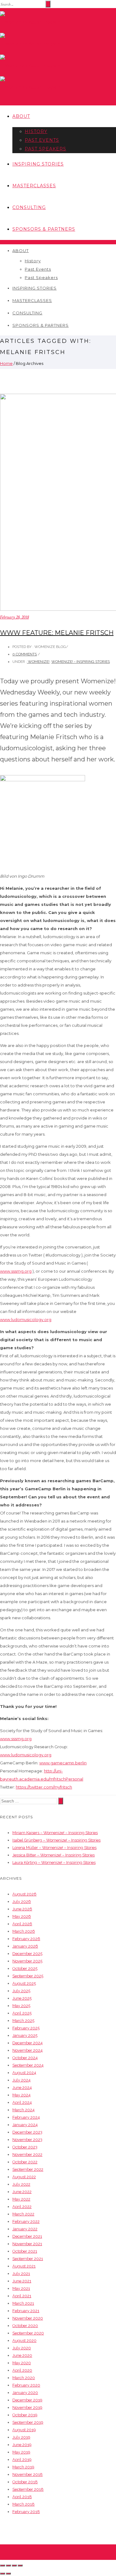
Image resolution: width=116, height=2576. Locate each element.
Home (6, 363)
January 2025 (25, 2035)
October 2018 (25, 2482)
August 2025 (24, 1983)
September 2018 (28, 2489)
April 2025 (22, 2013)
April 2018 (22, 2497)
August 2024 (24, 2073)
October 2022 (25, 2162)
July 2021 (21, 2274)
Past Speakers (45, 149)
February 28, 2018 (14, 617)
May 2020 (22, 2363)
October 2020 (25, 2326)
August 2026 (24, 1894)
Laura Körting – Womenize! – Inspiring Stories (54, 1862)
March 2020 (24, 2378)
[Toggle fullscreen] (14, 2565)
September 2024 (28, 2065)
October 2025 (25, 1969)
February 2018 (26, 2512)
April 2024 (22, 2102)
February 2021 (26, 2311)
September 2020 (28, 2333)
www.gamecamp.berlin (63, 1763)
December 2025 (27, 1954)
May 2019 (21, 2452)
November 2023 (27, 2140)
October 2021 (25, 2251)
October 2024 (25, 2058)
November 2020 (28, 2318)
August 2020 (24, 2341)
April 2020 (22, 2370)
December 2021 (27, 2236)
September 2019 (28, 2422)
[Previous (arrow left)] (2, 2574)
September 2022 (28, 2169)
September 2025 (28, 1976)
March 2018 (24, 2504)
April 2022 (22, 2207)
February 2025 (26, 2028)
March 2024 (24, 2110)
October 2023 (25, 2147)
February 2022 (26, 2221)
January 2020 (25, 2393)
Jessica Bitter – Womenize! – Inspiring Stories (54, 1855)
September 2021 (28, 2259)
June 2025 (22, 1998)
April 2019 (22, 2460)
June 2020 (22, 2355)
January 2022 (25, 2229)
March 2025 (23, 2021)
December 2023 (27, 2132)
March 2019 (23, 2467)
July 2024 (21, 2080)
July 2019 (21, 2437)
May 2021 (21, 2288)
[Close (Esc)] (2, 2565)
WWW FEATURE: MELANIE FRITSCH (57, 633)
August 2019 (24, 2430)
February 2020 (26, 2385)
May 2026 (22, 1916)
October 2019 (25, 2415)
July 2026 (22, 1902)
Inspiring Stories (38, 164)
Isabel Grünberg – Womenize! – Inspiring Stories (56, 1840)
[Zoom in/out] (20, 2565)
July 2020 (22, 2348)
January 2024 (25, 2125)
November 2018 (28, 2474)
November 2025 (27, 1961)
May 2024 (21, 2095)
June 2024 (22, 2088)
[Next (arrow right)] (8, 2574)
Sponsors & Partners (44, 229)
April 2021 (22, 2296)
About (21, 116)
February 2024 (26, 2117)
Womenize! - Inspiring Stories (81, 662)
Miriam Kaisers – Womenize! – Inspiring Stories (55, 1833)
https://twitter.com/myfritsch (44, 1787)
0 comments (25, 654)
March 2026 (24, 1931)
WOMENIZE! (38, 662)
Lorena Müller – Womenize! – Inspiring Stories (54, 1848)
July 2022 (21, 2184)
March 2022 (23, 2214)
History (36, 131)
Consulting (29, 207)
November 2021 (27, 2244)
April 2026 (22, 1924)
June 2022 (22, 2192)
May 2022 (21, 2199)
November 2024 (28, 2050)
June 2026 (22, 1909)
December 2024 (28, 2043)
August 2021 (24, 2266)
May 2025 (21, 2006)
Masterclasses (34, 186)
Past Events (42, 140)
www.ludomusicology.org (26, 1319)
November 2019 (27, 2408)
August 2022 (24, 2177)
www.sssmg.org (16, 1271)
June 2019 (22, 2445)
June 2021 (22, 2281)
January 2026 (25, 1946)
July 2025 (21, 1991)
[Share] (8, 2565)
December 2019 (27, 2400)
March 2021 (23, 2303)
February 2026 (26, 1939)
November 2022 (27, 2155)
